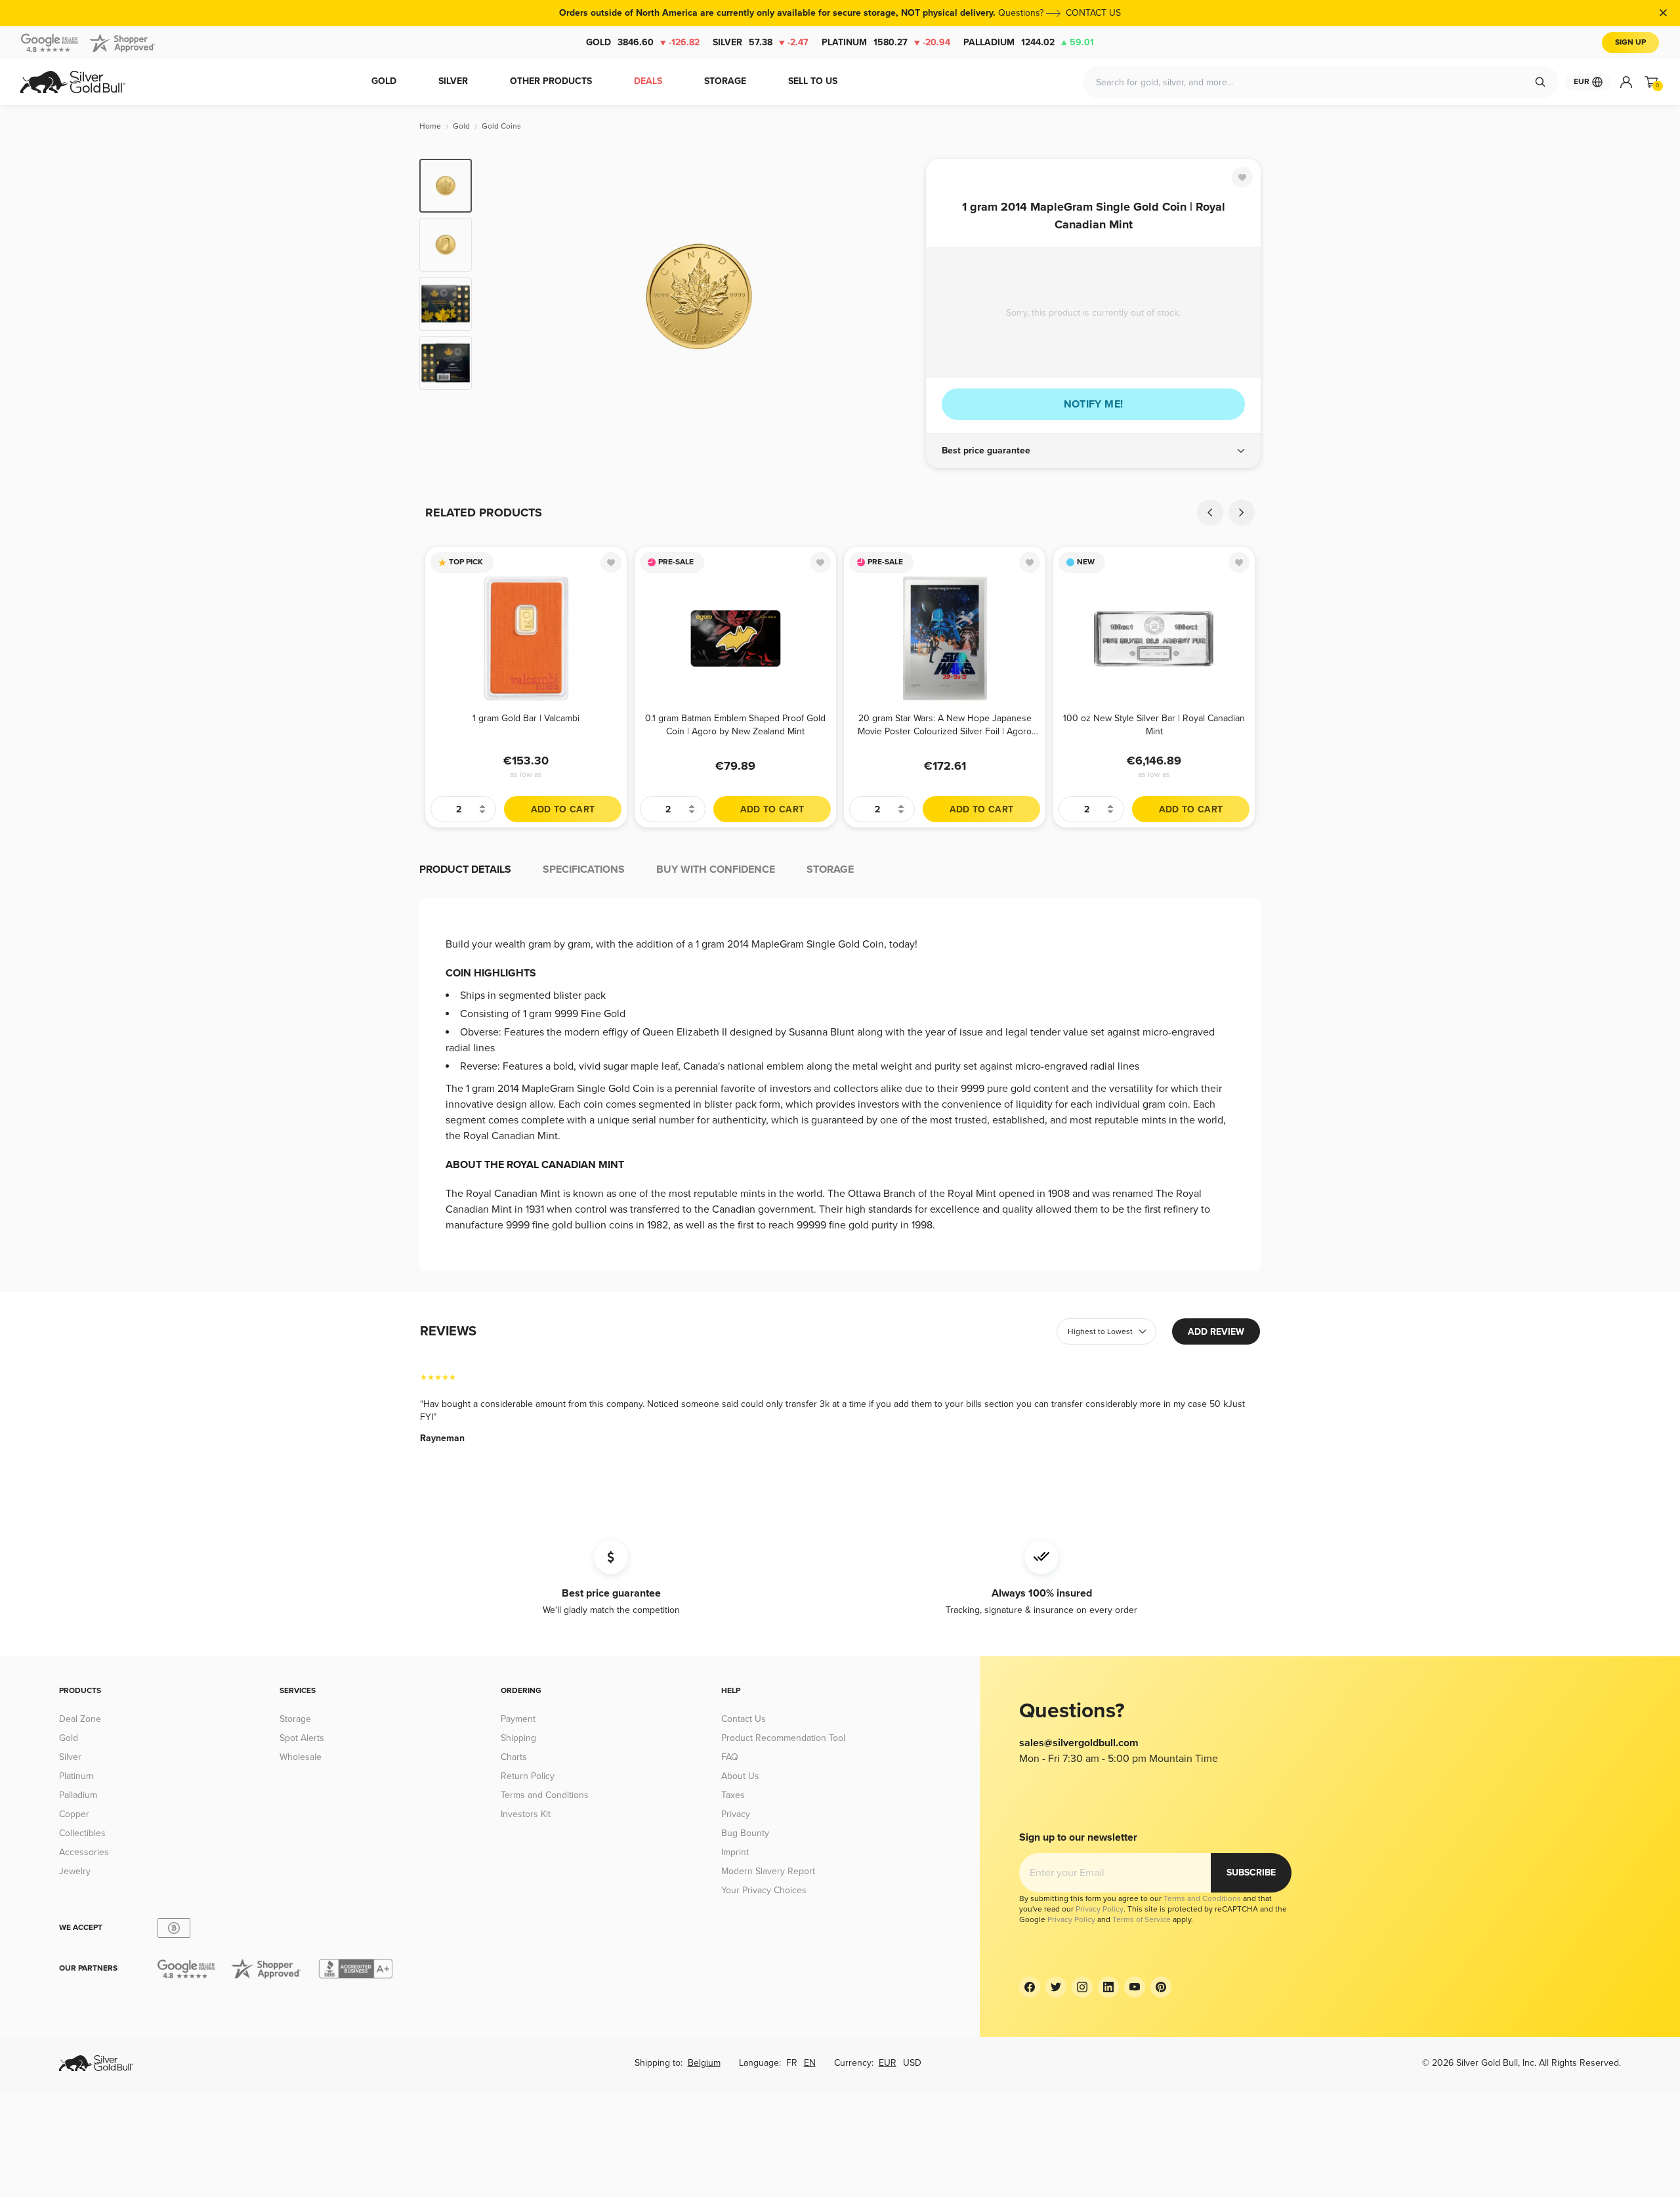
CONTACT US (1093, 13)
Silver (761, 42)
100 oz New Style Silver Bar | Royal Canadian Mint (1154, 725)
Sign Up (1630, 42)
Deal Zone (80, 1719)
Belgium (704, 2063)
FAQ (730, 1757)
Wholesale (301, 1757)
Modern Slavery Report (768, 1871)
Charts (514, 1757)
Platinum (886, 42)
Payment (518, 1719)
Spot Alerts (302, 1738)
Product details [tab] (465, 869)
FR (792, 2063)
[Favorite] (1242, 177)
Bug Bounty (745, 1833)
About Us (740, 1776)
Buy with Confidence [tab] (716, 869)
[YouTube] (1135, 1987)
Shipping (518, 1738)
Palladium (1029, 42)
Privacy (736, 1814)
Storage (295, 1719)
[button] (1093, 451)
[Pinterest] (1161, 1987)
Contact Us (744, 1719)
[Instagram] (1082, 1987)
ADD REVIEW (1216, 1332)
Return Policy (528, 1776)
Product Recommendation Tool (783, 1738)
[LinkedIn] (1108, 1987)
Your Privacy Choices (764, 1890)
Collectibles (82, 1833)
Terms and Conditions (545, 1795)
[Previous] (502, 297)
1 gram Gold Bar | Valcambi (526, 718)
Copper (74, 1814)
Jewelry (75, 1871)
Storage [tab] (830, 869)
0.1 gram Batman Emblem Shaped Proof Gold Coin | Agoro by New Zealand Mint (735, 725)
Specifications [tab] (584, 869)
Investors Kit (526, 1814)
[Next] (896, 297)
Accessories (84, 1852)
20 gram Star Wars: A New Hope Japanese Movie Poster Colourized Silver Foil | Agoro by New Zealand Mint (945, 725)
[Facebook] (1030, 1987)
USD (912, 2063)
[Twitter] (1056, 1987)
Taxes (733, 1795)
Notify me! (1094, 404)
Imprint (735, 1852)
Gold (643, 42)
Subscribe (1251, 1873)
